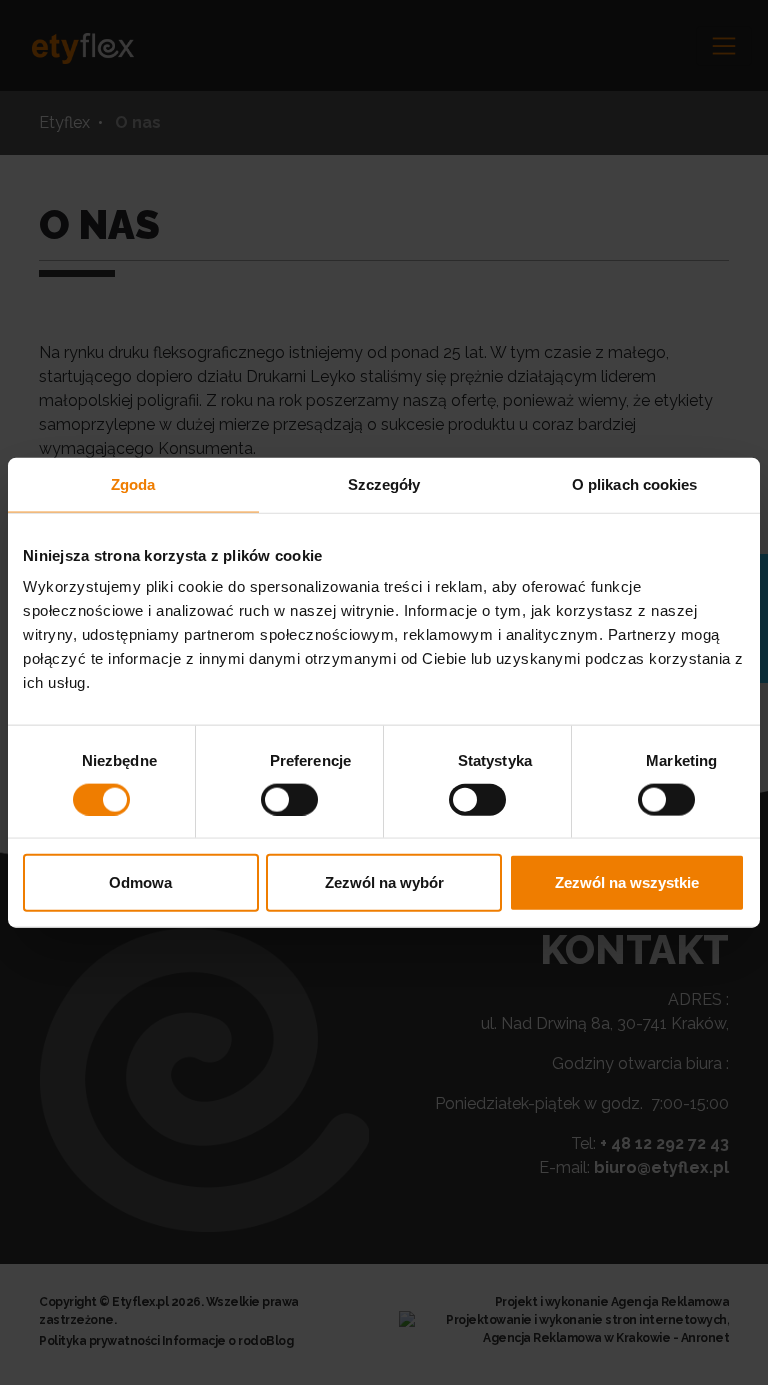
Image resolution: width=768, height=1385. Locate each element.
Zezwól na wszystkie (627, 882)
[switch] (289, 799)
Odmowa (140, 882)
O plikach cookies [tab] (635, 483)
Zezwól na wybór (384, 882)
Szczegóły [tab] (384, 483)
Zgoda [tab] (133, 483)
